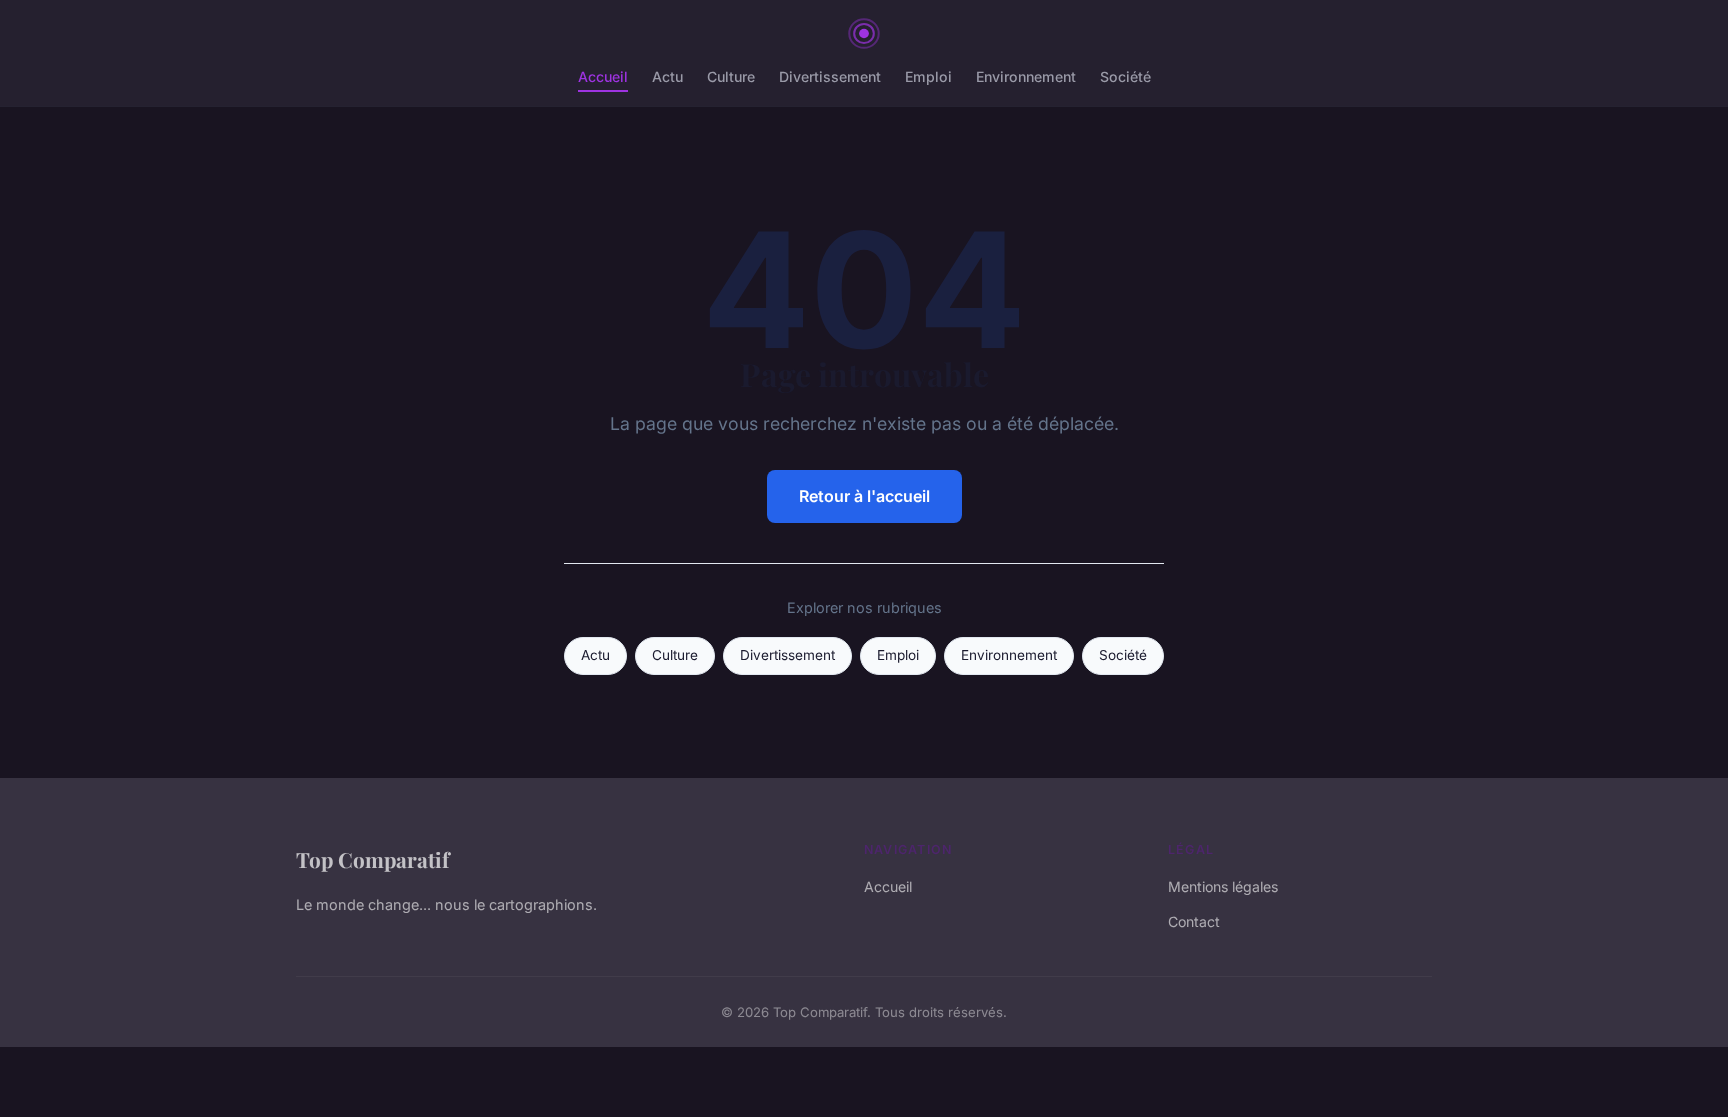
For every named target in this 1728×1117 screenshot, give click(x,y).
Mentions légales (1223, 886)
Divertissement (830, 76)
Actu (667, 76)
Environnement (1026, 76)
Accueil (603, 76)
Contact (1194, 921)
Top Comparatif (372, 859)
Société (1125, 76)
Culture (731, 76)
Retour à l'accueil (864, 496)
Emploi (928, 76)
